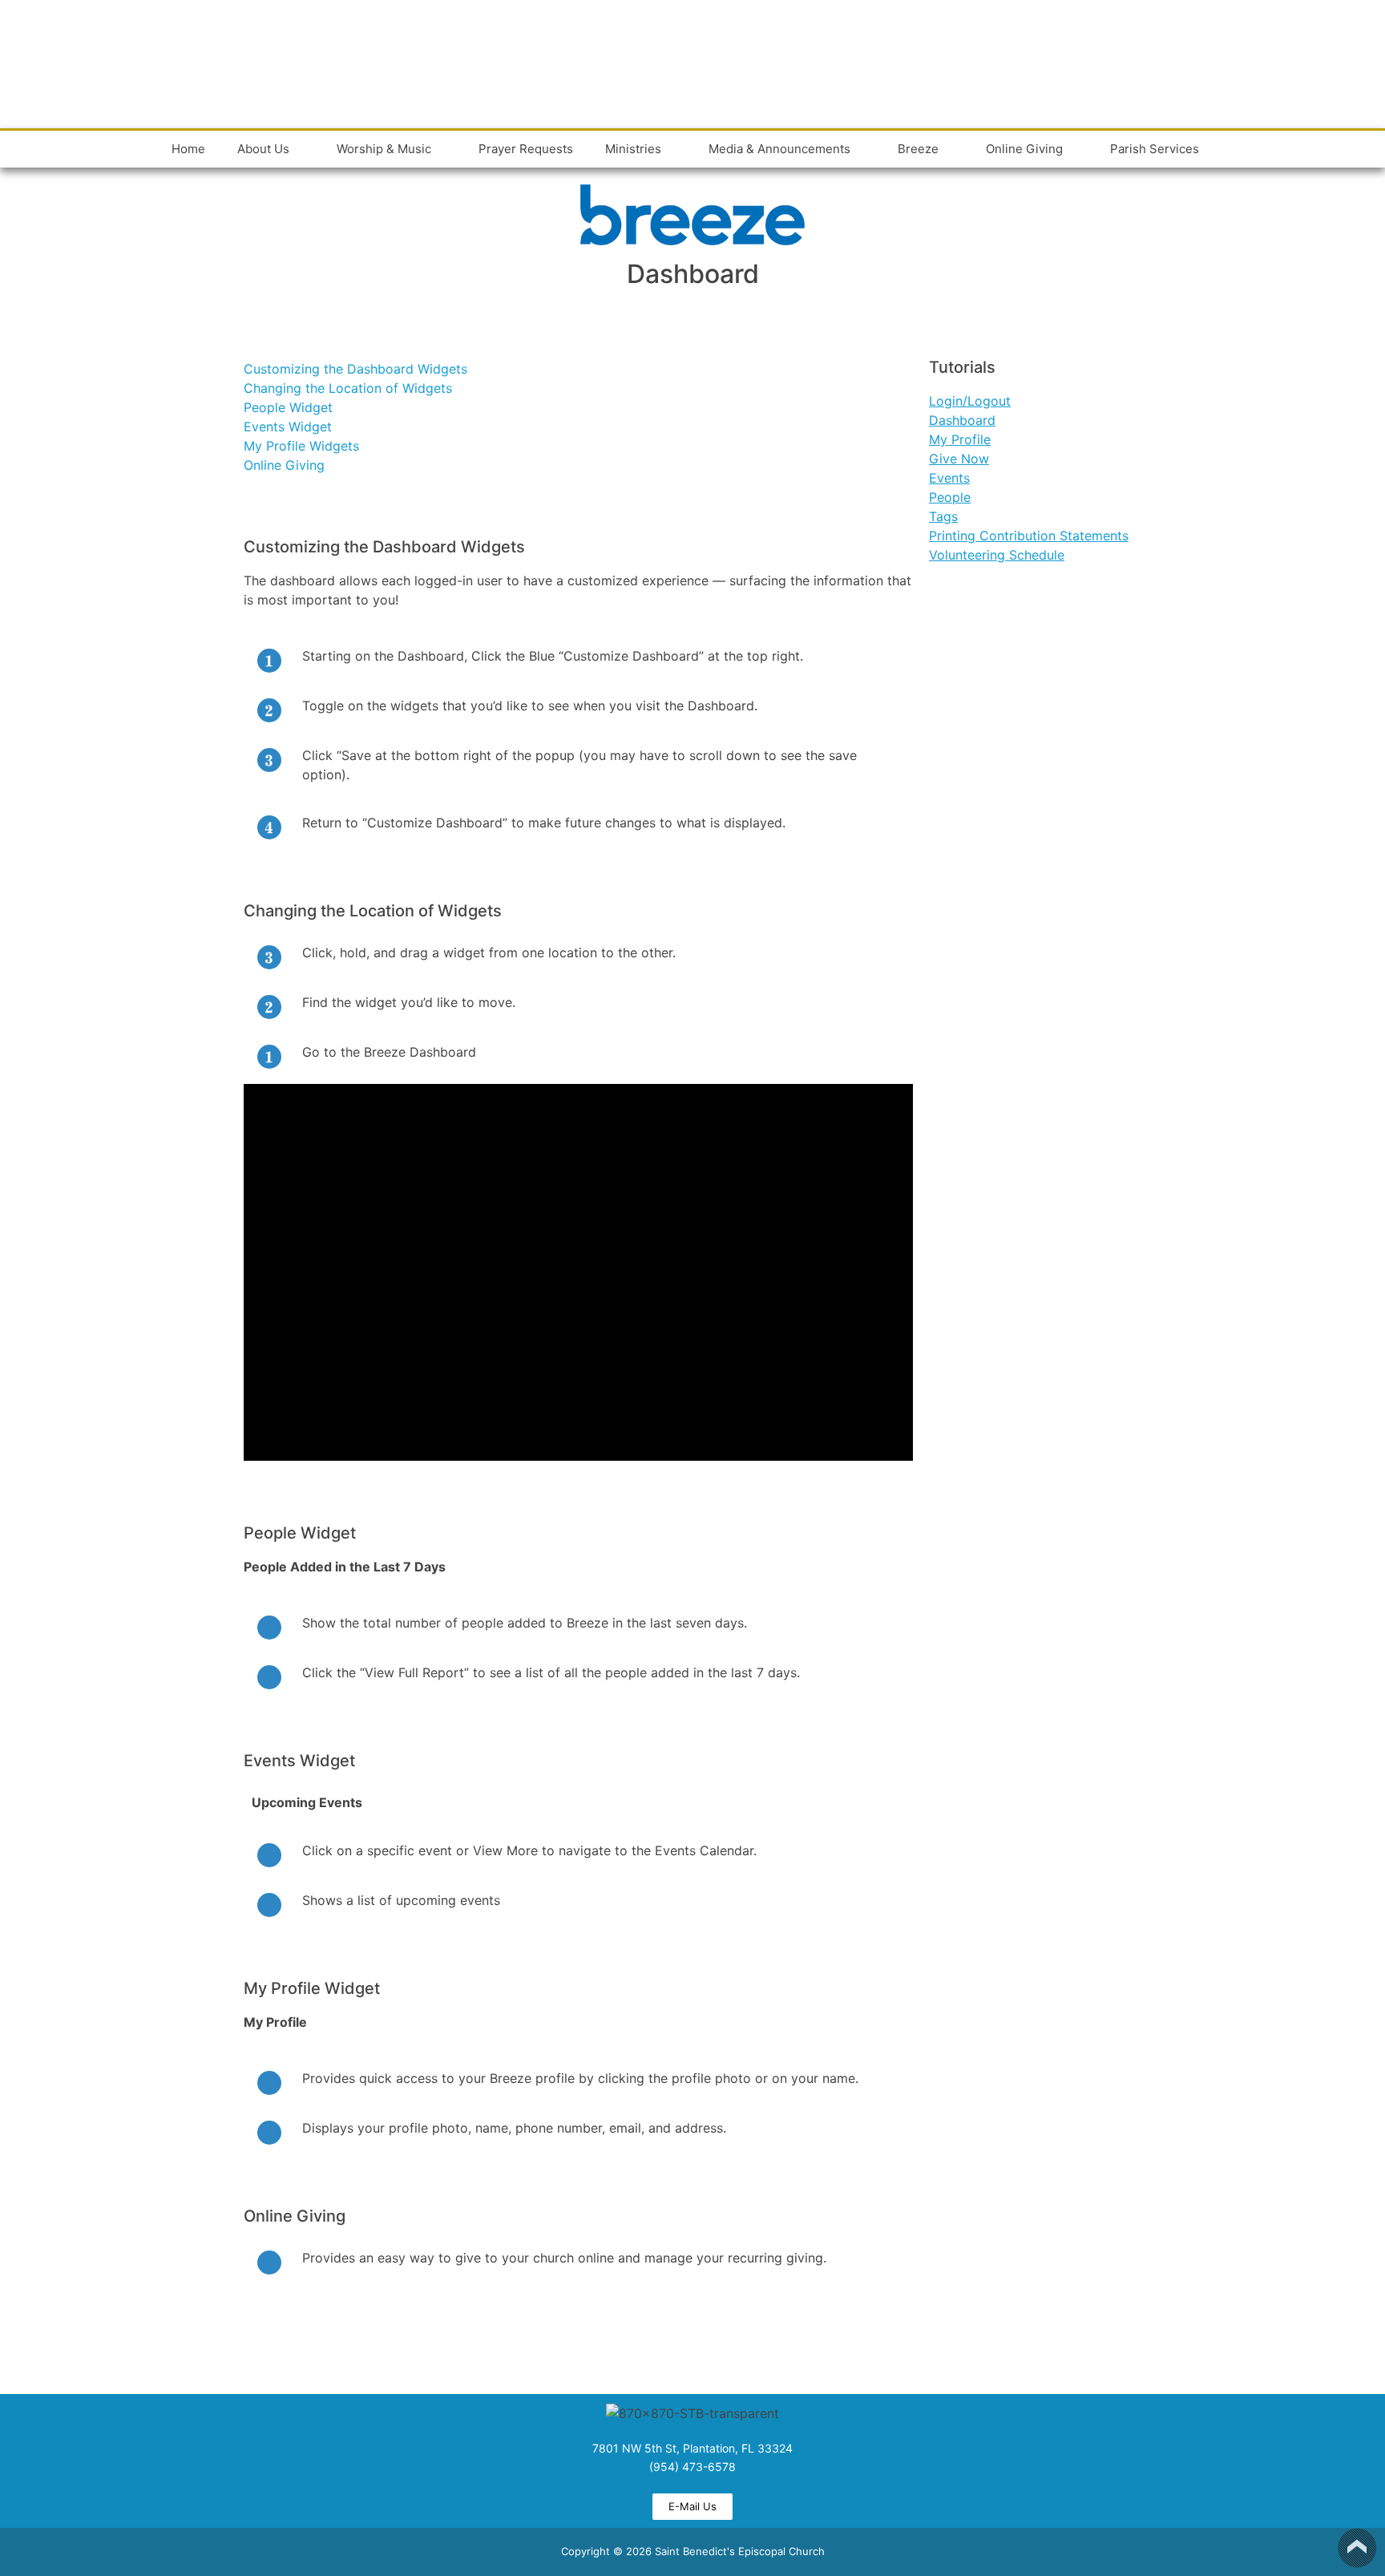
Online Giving (1024, 149)
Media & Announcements (779, 149)
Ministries (633, 149)
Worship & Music (384, 149)
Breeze (918, 149)
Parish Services (1155, 149)
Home (188, 149)
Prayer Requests (526, 149)
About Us (263, 149)
